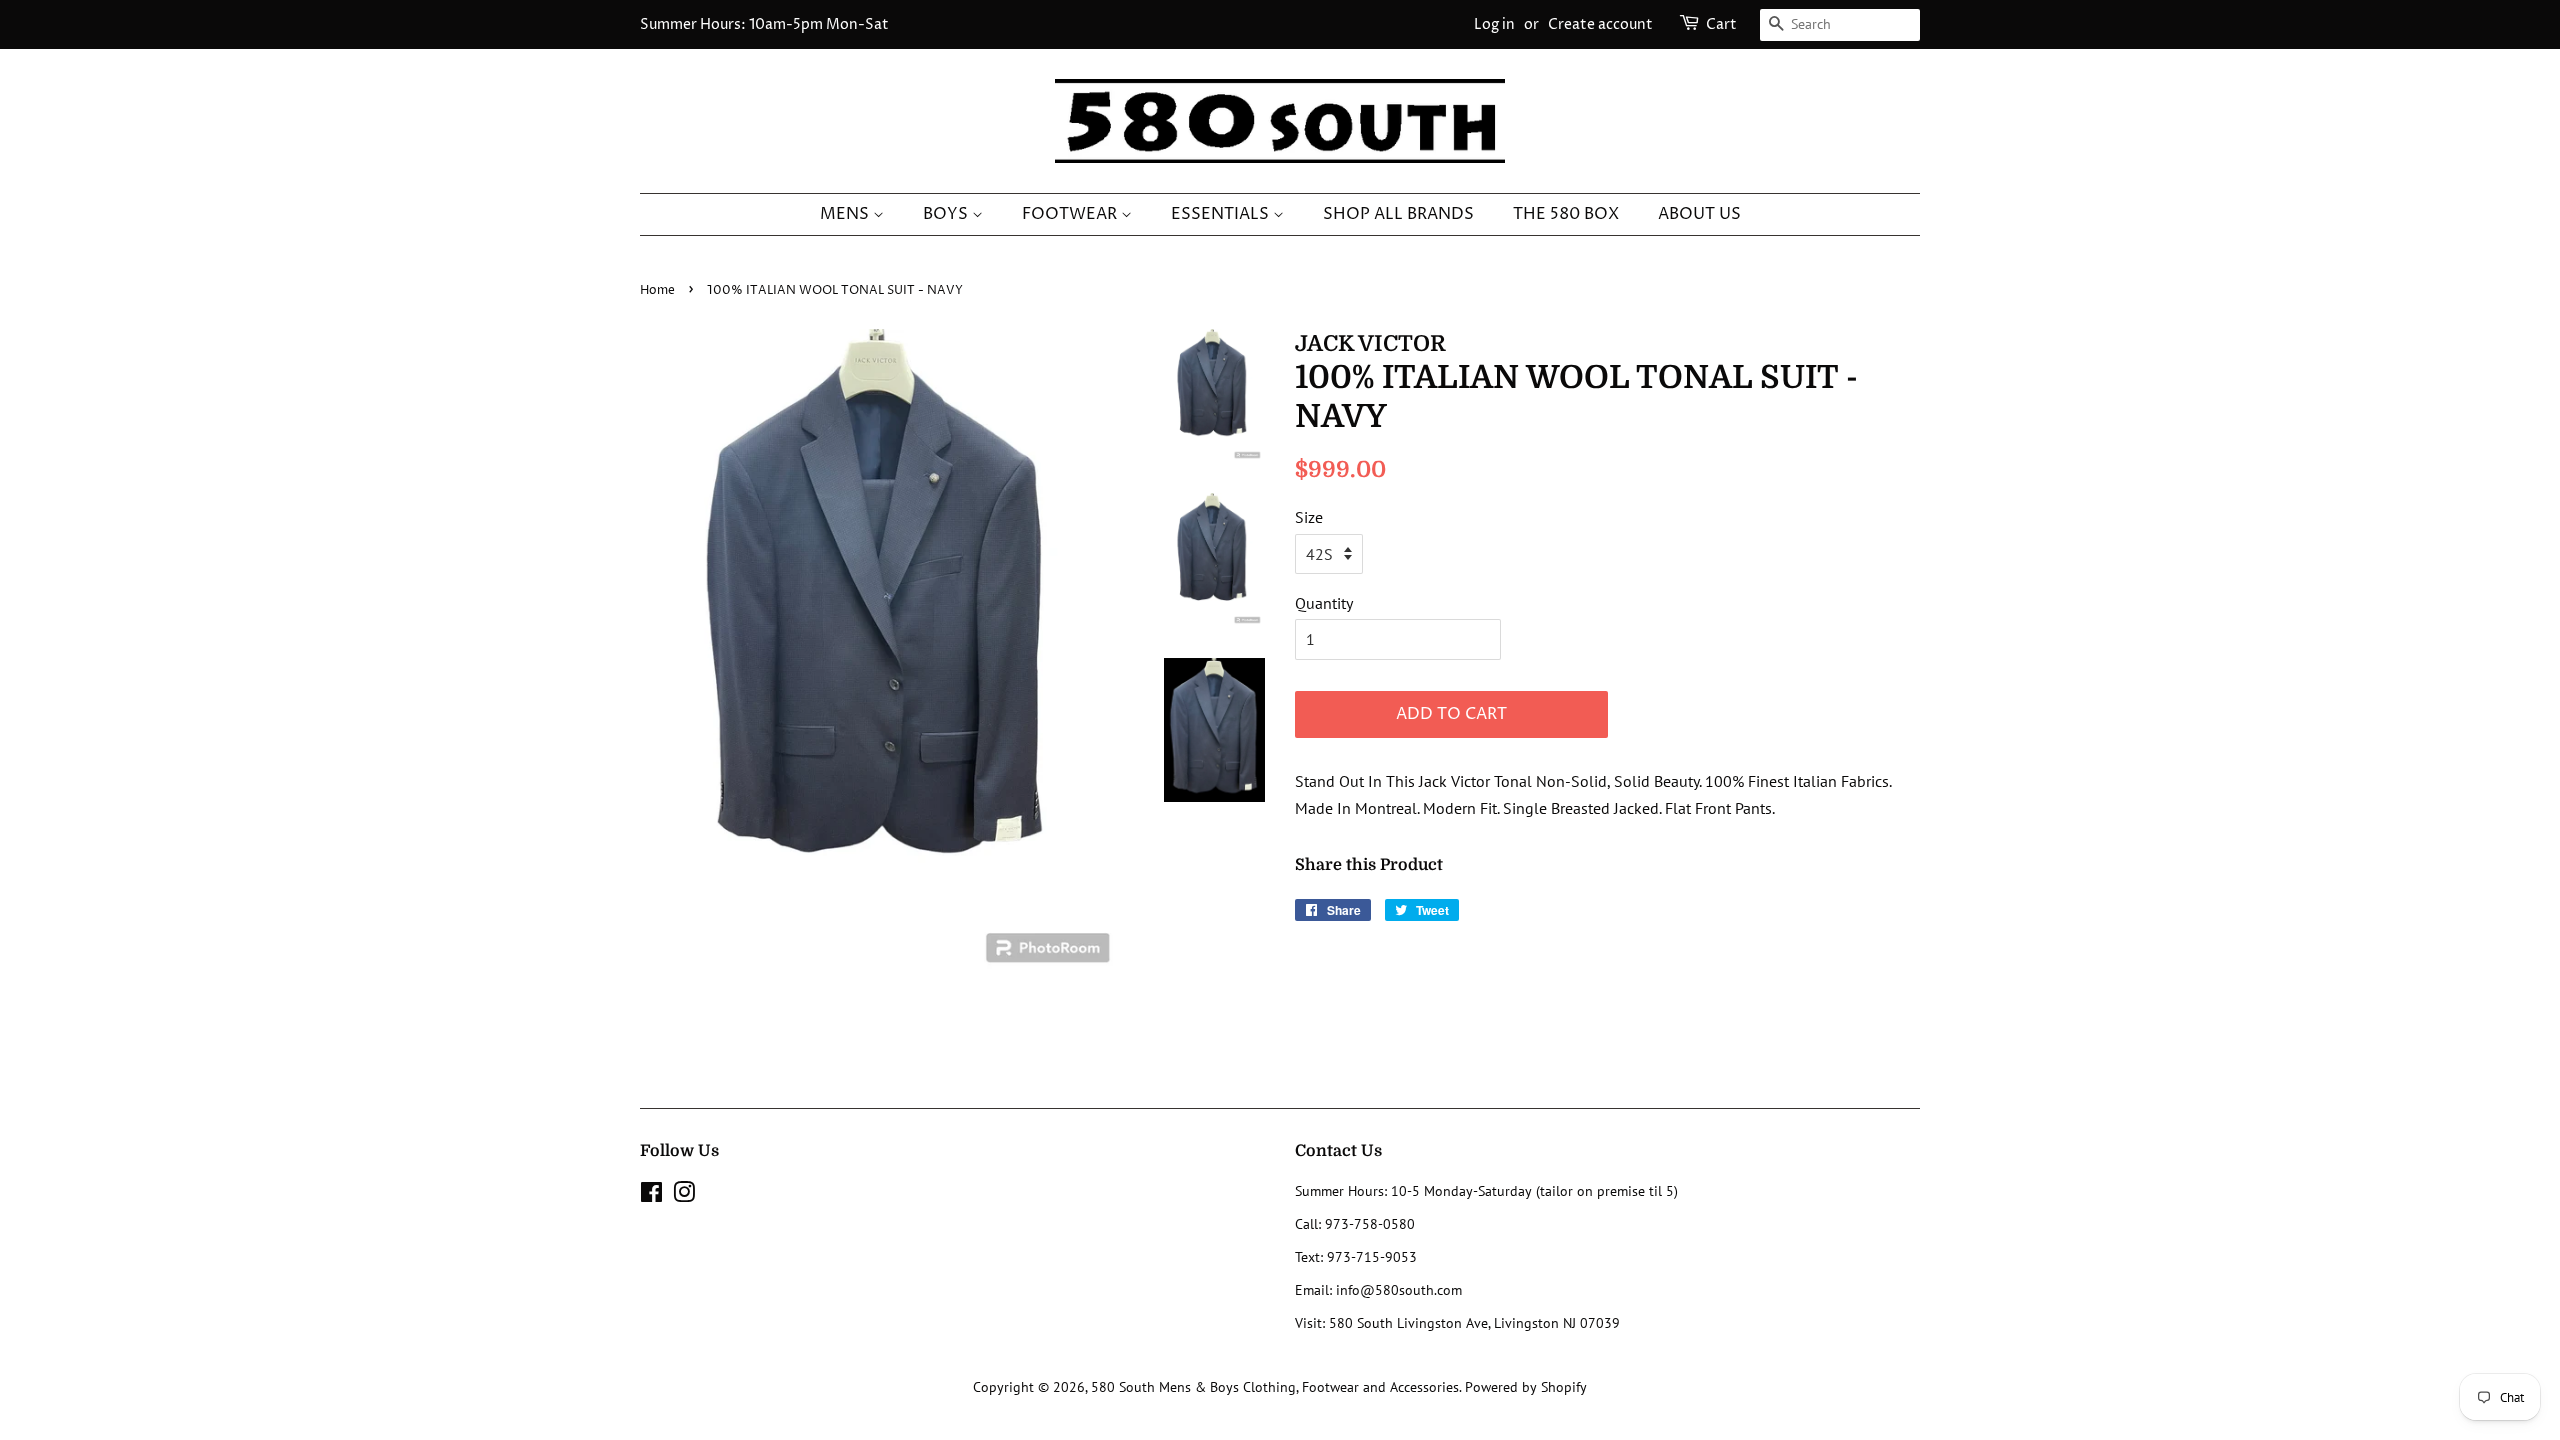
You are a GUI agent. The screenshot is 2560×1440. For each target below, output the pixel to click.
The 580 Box (1566, 214)
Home (657, 290)
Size (1309, 517)
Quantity (1324, 603)
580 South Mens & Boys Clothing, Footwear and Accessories (1275, 1387)
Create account (1600, 24)
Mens (846, 214)
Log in (1494, 24)
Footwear (1071, 214)
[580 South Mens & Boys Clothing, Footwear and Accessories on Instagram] (684, 1196)
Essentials (1222, 214)
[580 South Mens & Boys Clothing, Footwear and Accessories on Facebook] (651, 1196)
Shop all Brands (1398, 214)
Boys (947, 214)
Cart (1721, 24)
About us (1699, 214)
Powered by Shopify (1526, 1387)
